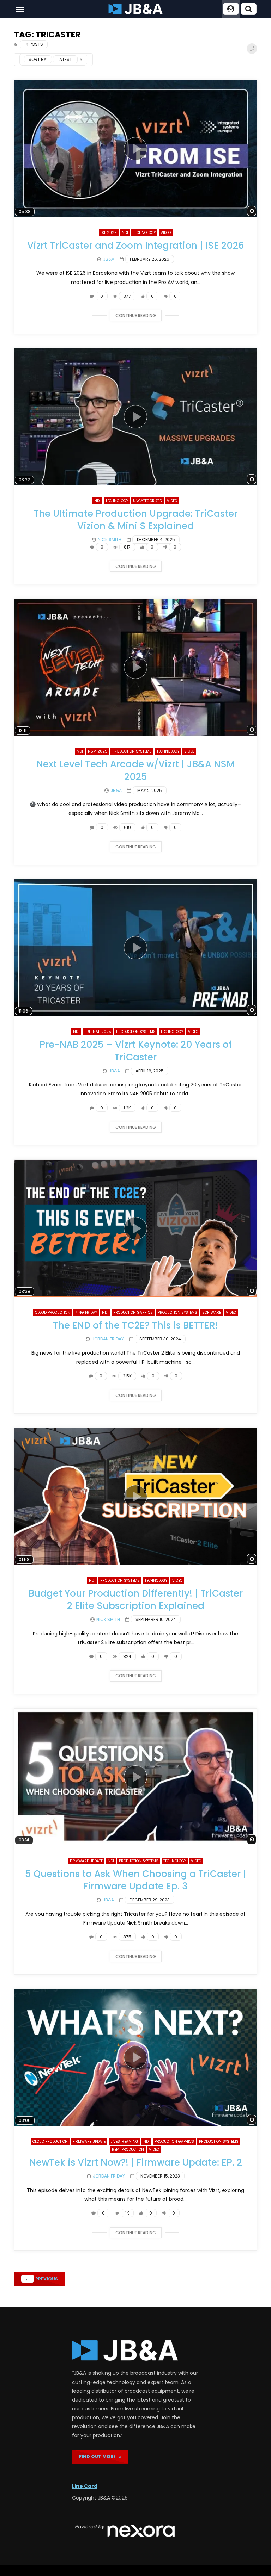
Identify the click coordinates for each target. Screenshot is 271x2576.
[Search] (248, 9)
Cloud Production (53, 1312)
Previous (42, 2279)
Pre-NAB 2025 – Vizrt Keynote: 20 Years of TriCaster (136, 1051)
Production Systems (132, 751)
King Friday (86, 1312)
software (212, 1312)
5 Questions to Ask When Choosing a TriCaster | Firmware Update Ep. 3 (136, 1880)
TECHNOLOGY (144, 233)
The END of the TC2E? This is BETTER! (135, 1325)
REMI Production (128, 2150)
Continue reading (136, 315)
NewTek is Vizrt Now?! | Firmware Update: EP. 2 (136, 2162)
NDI (125, 233)
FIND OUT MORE (99, 2456)
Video (166, 233)
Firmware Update (86, 1861)
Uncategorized (147, 501)
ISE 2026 (109, 233)
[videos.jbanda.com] (136, 9)
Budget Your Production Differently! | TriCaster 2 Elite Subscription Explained (136, 1600)
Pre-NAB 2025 (98, 1032)
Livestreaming (124, 2141)
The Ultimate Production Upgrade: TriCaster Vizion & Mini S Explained (135, 520)
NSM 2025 (98, 751)
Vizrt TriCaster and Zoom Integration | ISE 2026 (136, 246)
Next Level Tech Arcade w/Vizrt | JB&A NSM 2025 (135, 770)
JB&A (109, 259)
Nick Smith (110, 540)
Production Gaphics (133, 1312)
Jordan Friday (108, 1339)
